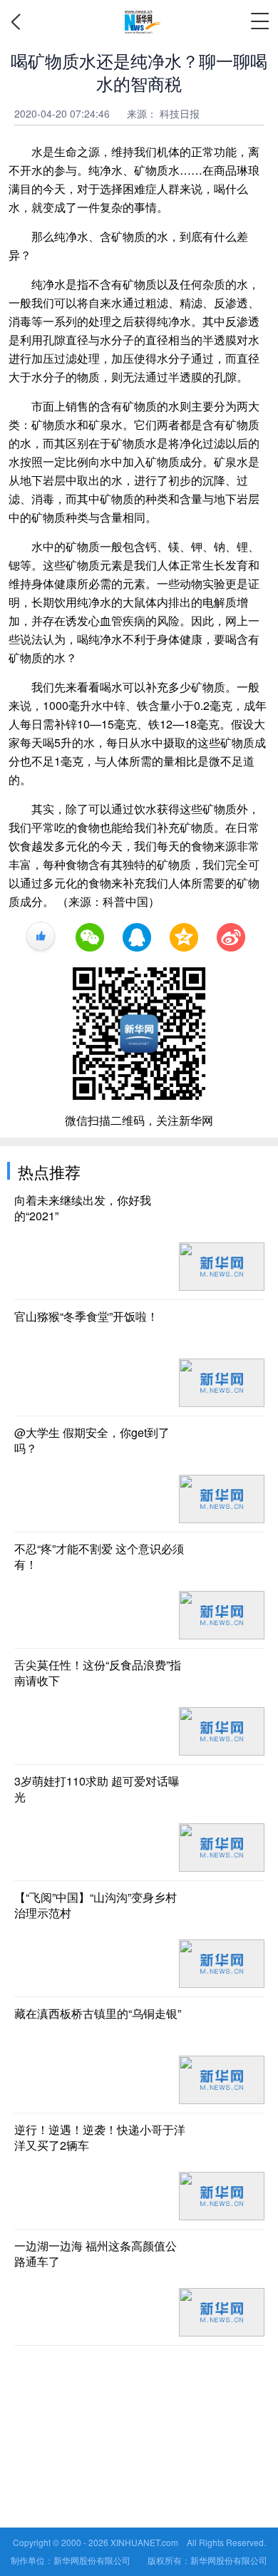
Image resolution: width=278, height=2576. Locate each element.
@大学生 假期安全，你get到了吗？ (92, 1441)
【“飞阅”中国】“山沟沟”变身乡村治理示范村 (96, 1905)
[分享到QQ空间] (184, 937)
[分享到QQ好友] (137, 937)
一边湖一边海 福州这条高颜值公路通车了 (96, 2254)
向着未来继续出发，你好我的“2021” (83, 1208)
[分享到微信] (90, 937)
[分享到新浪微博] (231, 937)
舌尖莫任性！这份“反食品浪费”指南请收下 (98, 1673)
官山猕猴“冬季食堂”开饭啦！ (86, 1317)
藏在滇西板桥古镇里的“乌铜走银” (98, 2014)
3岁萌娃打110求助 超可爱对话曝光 (97, 1789)
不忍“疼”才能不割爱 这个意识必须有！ (99, 1557)
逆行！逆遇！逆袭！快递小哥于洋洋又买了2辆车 (100, 2138)
